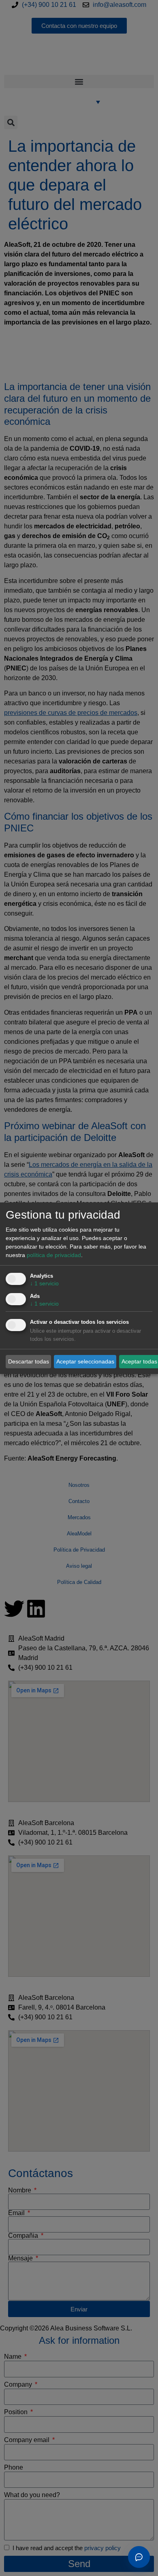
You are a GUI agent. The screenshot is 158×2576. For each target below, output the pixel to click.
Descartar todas (29, 1361)
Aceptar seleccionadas (85, 1361)
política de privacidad (54, 1255)
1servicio (44, 1283)
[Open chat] (139, 2557)
